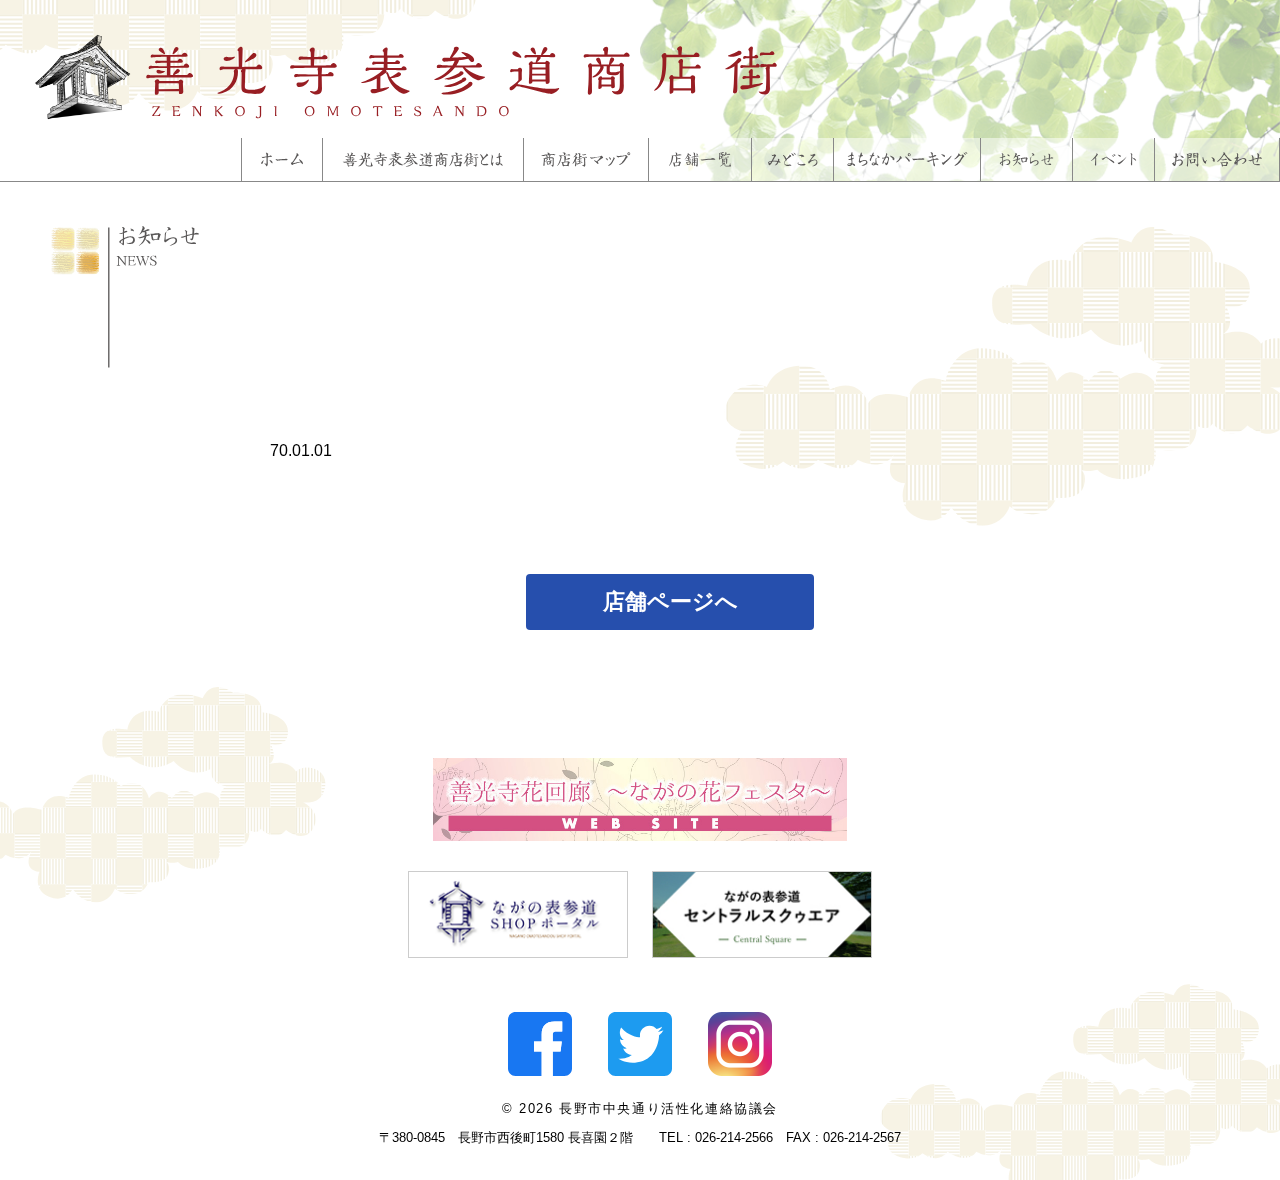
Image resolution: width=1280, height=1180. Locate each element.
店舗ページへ (670, 601)
